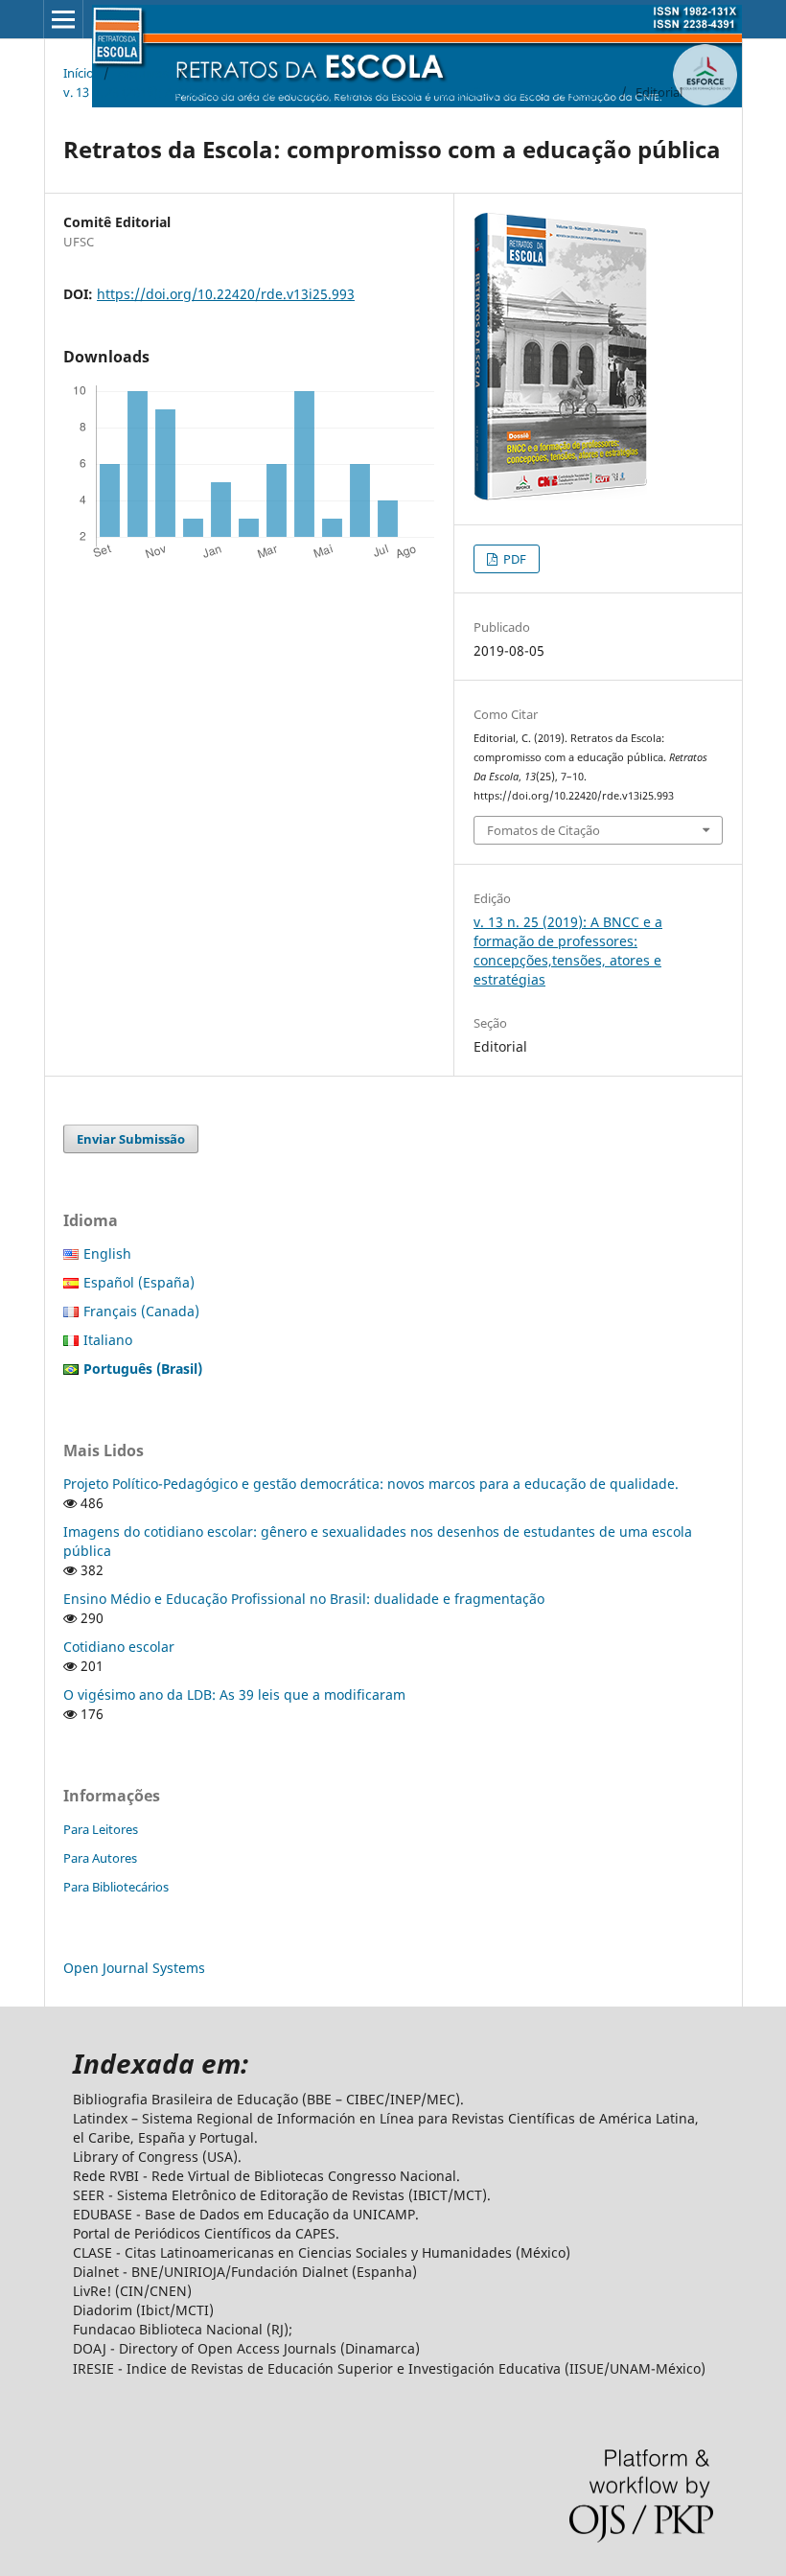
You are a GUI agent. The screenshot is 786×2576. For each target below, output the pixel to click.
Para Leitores (101, 1829)
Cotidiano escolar (119, 1647)
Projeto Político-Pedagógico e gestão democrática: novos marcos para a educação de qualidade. (371, 1484)
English (107, 1253)
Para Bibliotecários (116, 1887)
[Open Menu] (63, 19)
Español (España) (139, 1282)
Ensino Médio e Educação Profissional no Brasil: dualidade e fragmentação (304, 1599)
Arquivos (143, 73)
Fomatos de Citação (543, 830)
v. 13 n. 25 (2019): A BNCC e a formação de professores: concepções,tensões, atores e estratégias (337, 92)
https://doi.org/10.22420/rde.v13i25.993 (226, 294)
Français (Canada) (141, 1311)
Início (79, 73)
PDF (513, 559)
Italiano (108, 1340)
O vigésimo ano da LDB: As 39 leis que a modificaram (234, 1694)
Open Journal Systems (134, 1968)
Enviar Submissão (131, 1139)
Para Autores (100, 1858)
